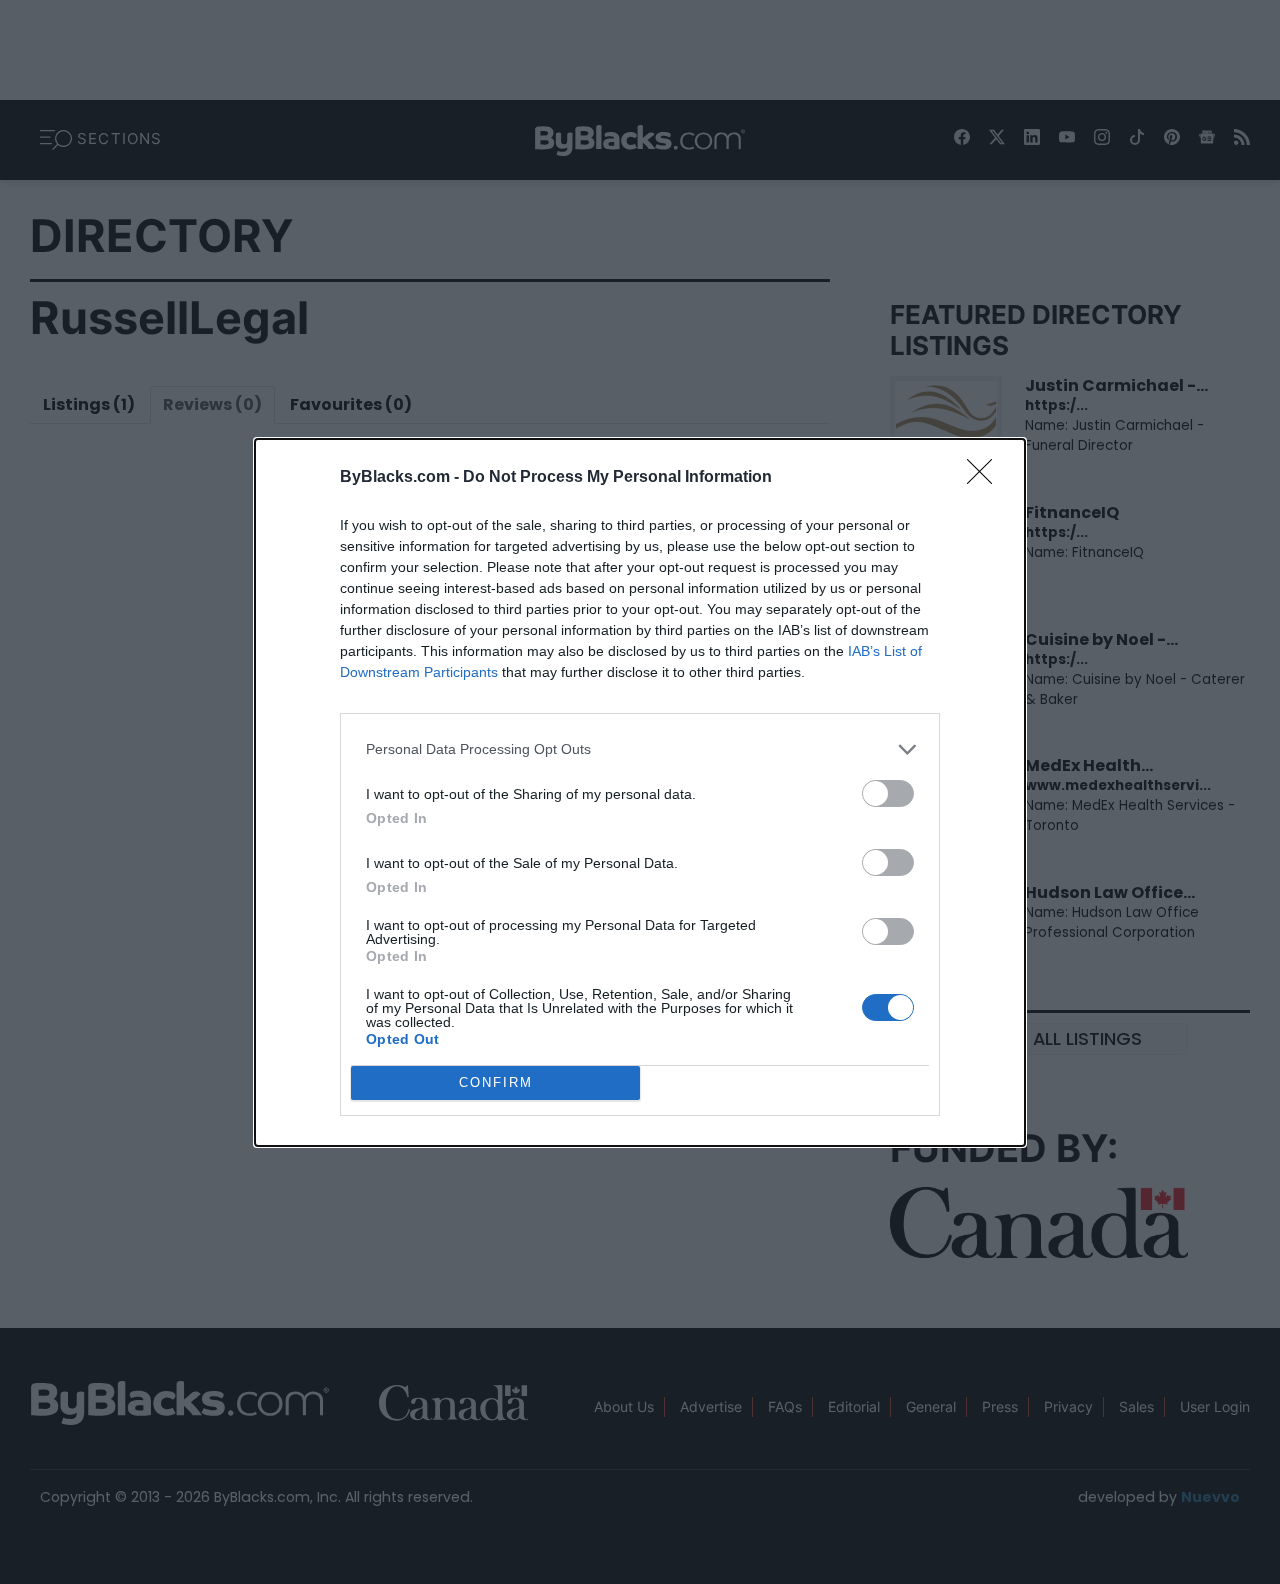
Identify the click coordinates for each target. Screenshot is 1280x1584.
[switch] (888, 793)
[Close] (986, 478)
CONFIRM (496, 1082)
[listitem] (640, 749)
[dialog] (640, 792)
